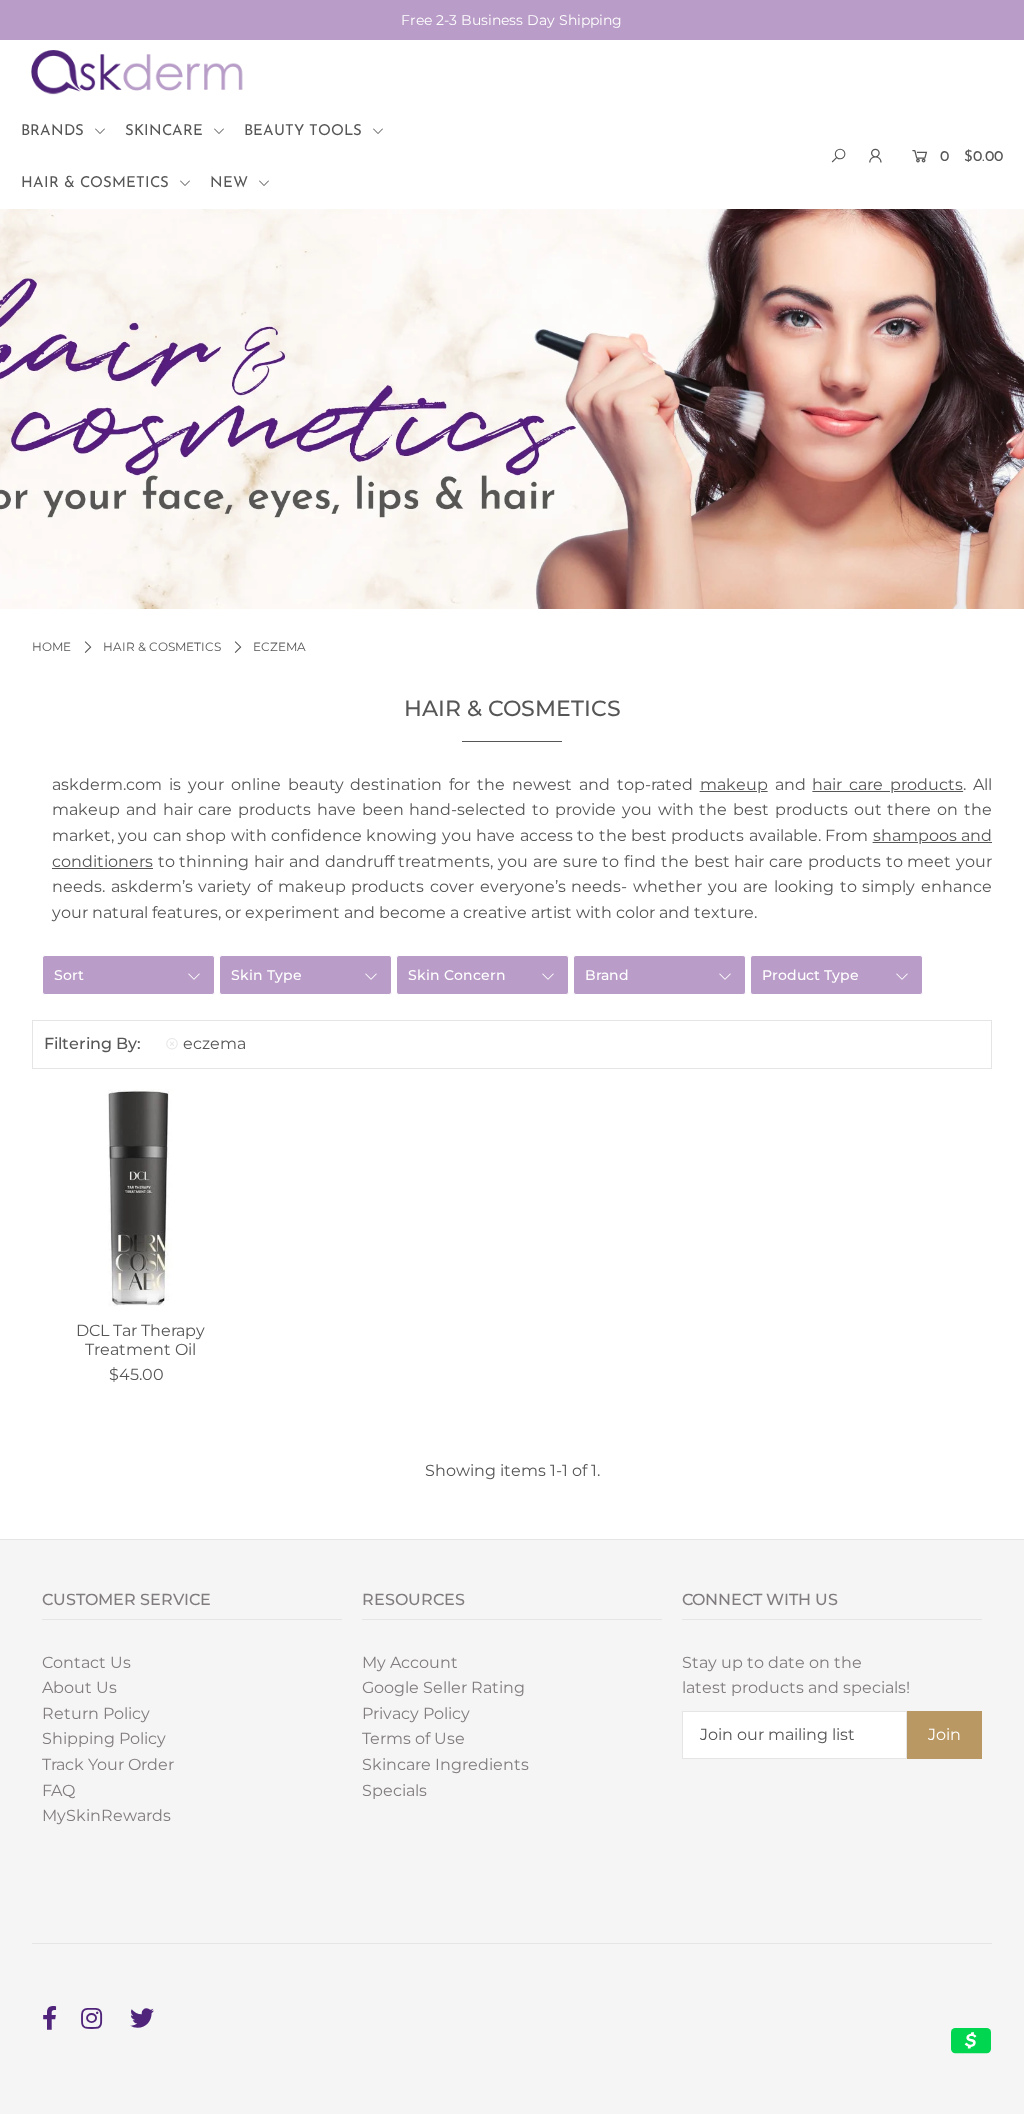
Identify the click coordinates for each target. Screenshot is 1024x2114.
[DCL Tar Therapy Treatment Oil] (141, 1198)
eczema (214, 1043)
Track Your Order (108, 1764)
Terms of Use (413, 1738)
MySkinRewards (106, 1815)
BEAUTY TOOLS (305, 131)
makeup (734, 784)
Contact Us (86, 1662)
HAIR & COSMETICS (97, 183)
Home (51, 646)
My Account (410, 1662)
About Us (79, 1687)
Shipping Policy (104, 1738)
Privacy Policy (416, 1713)
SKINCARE (166, 131)
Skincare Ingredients (445, 1764)
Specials (394, 1790)
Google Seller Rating (443, 1687)
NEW (231, 183)
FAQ (58, 1790)
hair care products (887, 784)
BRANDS (55, 131)
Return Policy (96, 1713)
